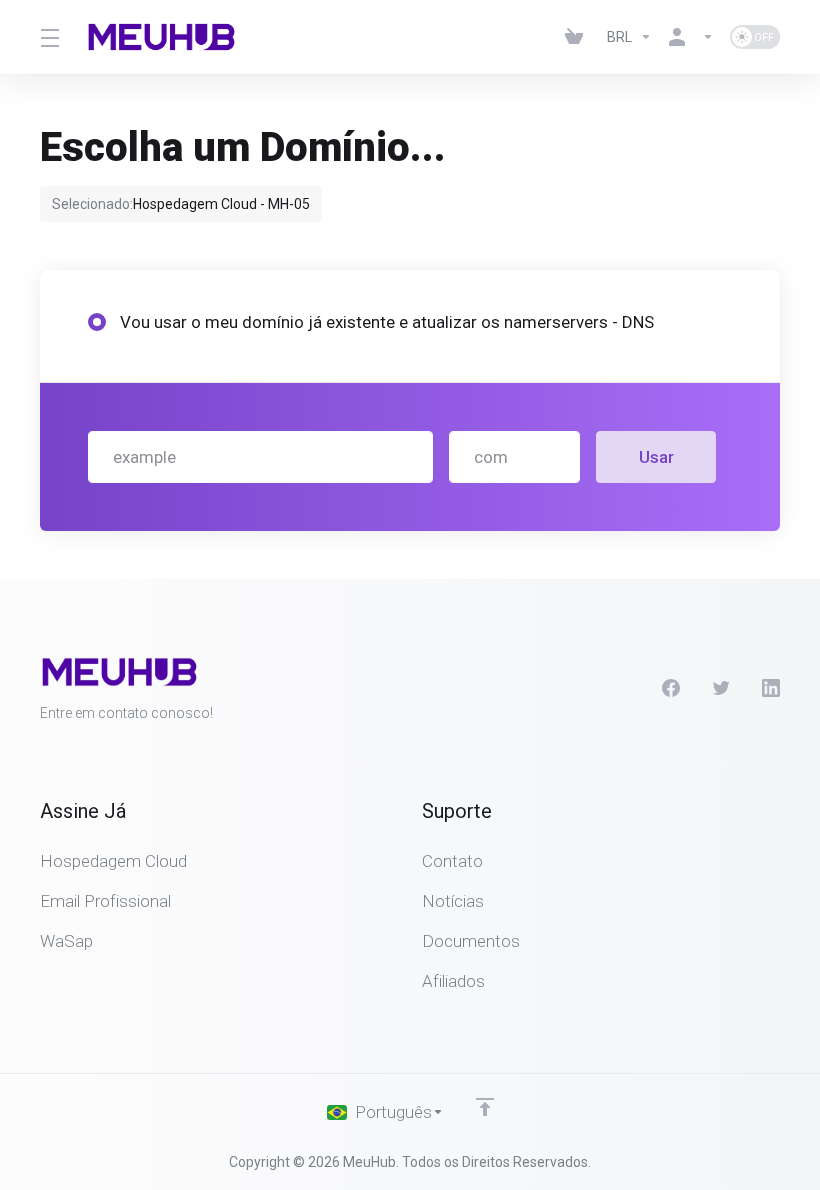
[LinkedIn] (771, 688)
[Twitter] (721, 688)
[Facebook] (671, 688)
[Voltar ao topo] (485, 1107)
